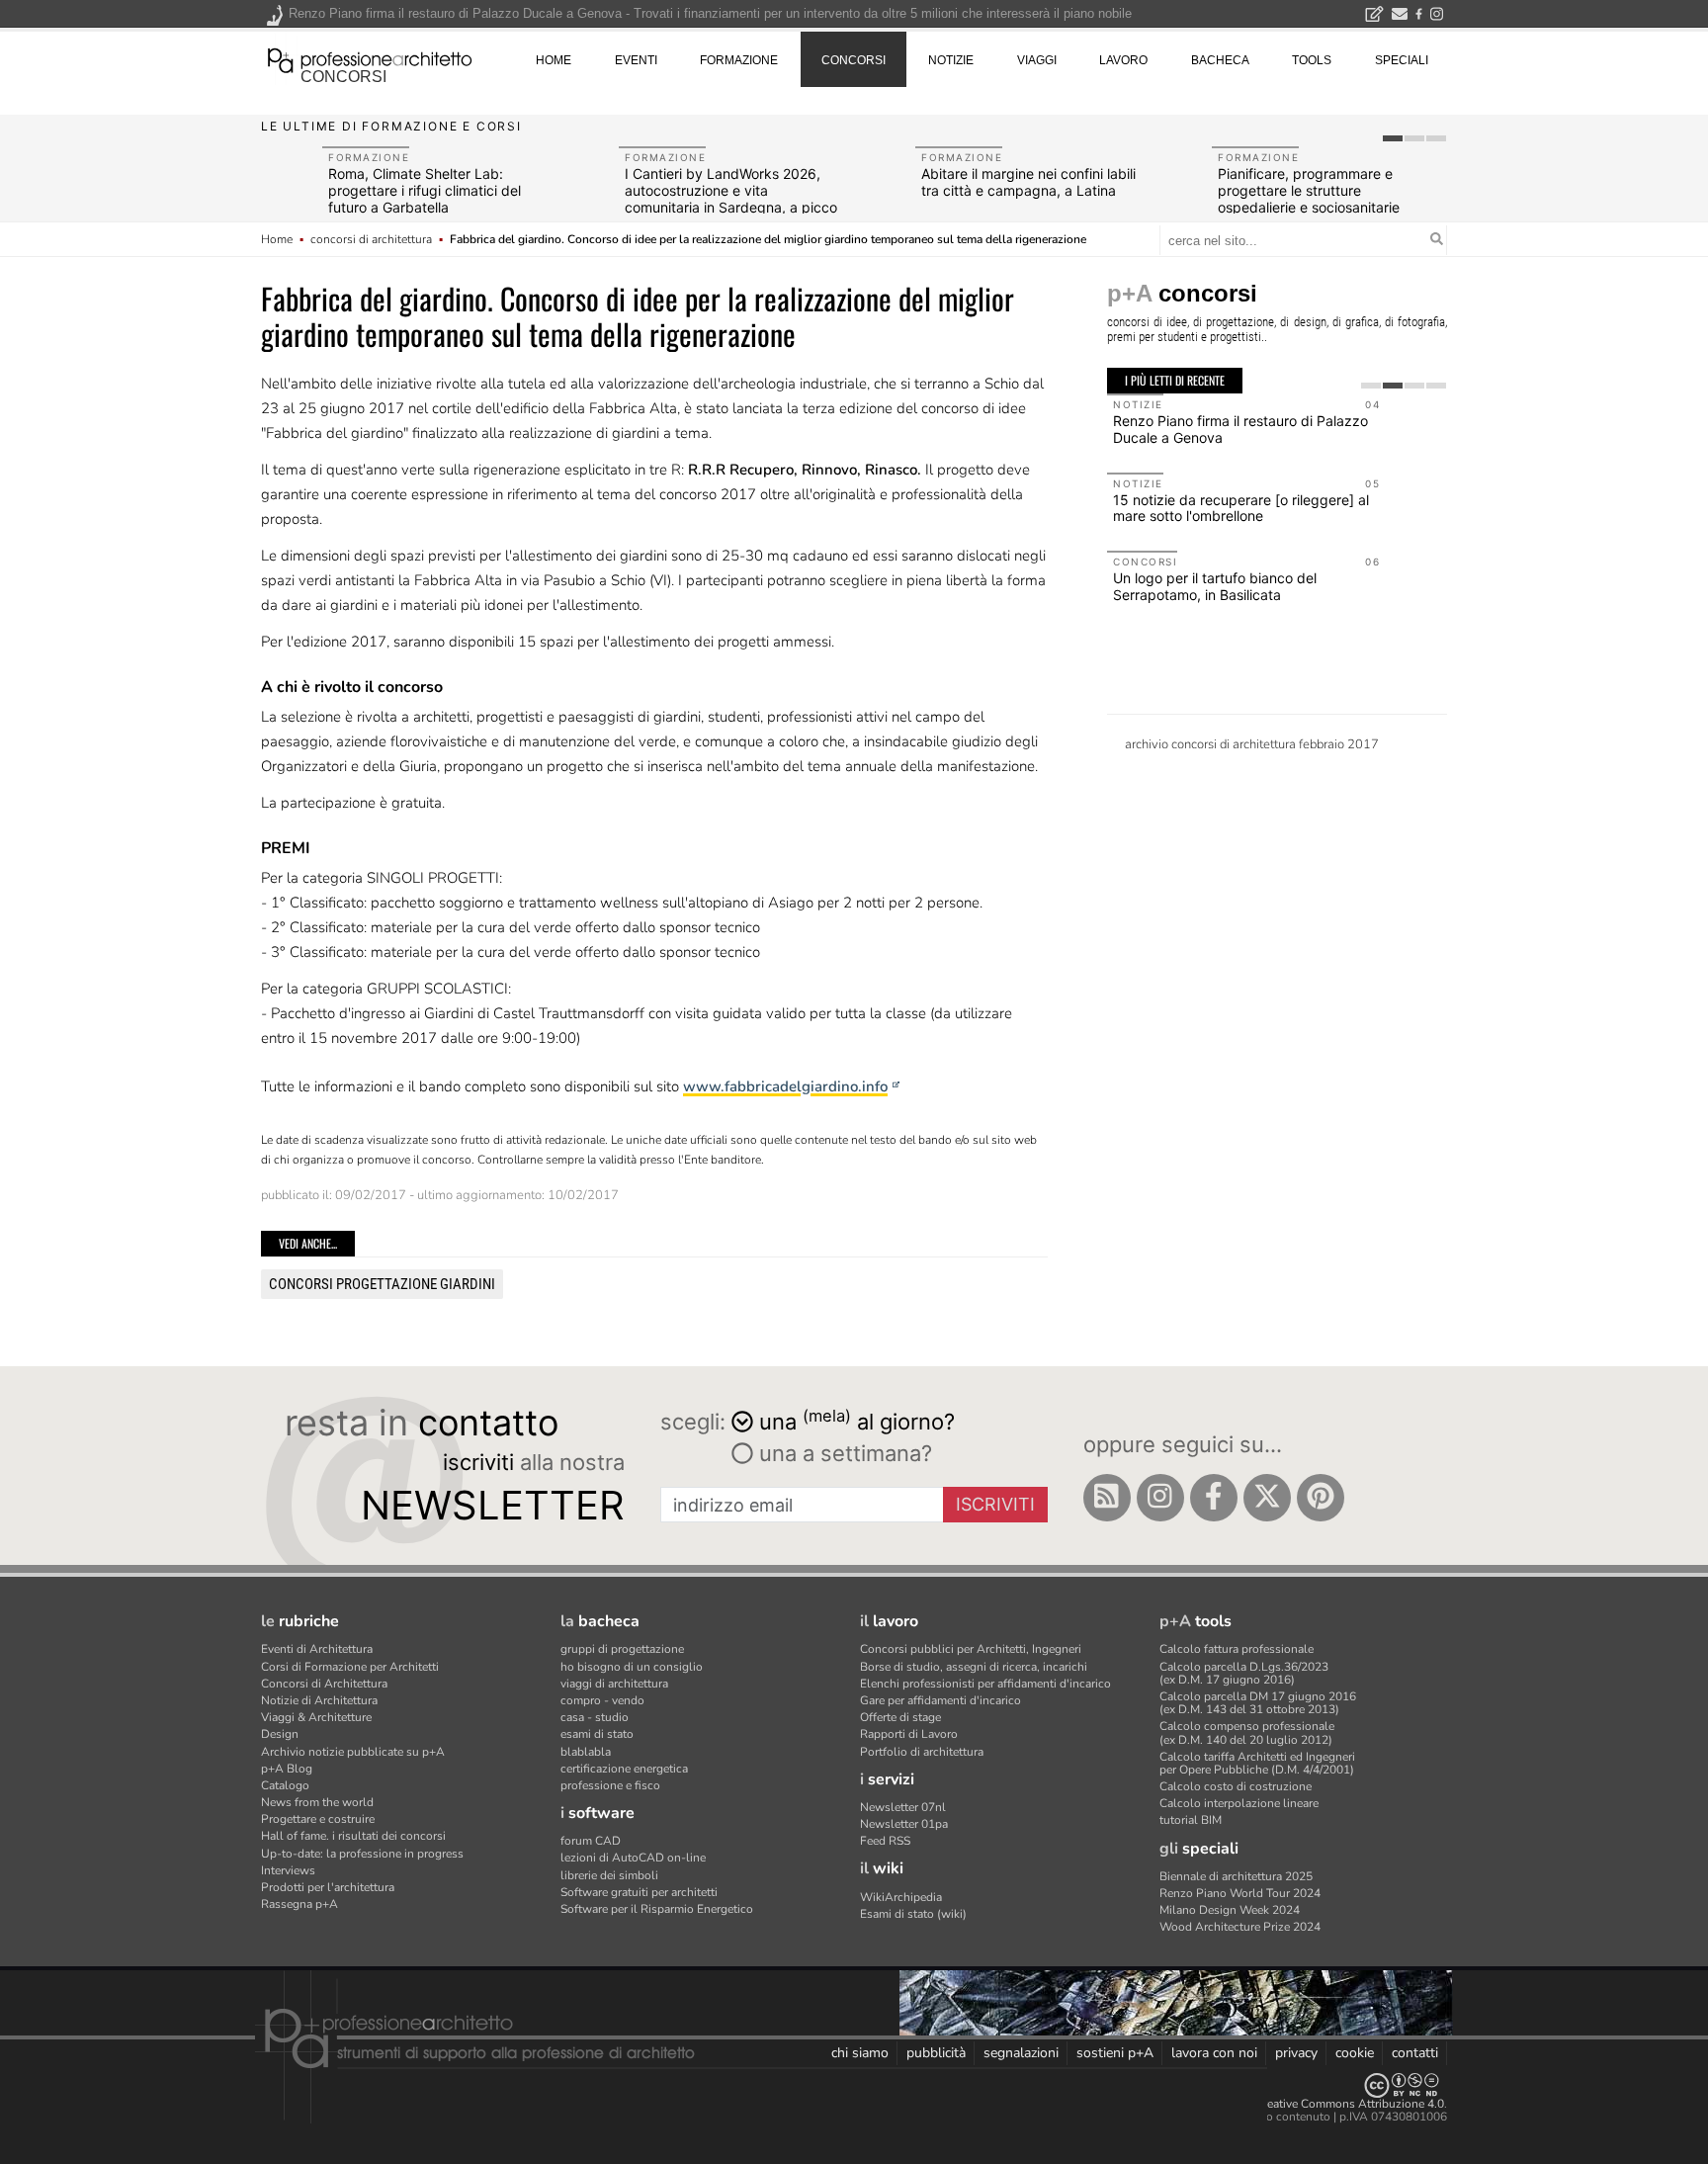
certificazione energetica (624, 1769)
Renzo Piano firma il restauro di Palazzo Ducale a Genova (1240, 429)
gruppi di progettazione (622, 1649)
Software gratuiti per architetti (639, 1892)
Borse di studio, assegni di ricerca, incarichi (974, 1667)
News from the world (317, 1802)
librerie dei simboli (609, 1875)
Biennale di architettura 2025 (1236, 1876)
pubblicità (936, 2053)
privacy (1296, 2053)
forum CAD (591, 1841)
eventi (636, 60)
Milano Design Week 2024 (1230, 1910)
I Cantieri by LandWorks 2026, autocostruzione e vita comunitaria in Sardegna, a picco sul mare (731, 198)
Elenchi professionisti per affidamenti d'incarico (985, 1684)
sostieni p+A (1115, 2053)
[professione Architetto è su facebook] (1214, 1498)
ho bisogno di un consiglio (632, 1667)
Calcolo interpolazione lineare (1239, 1803)
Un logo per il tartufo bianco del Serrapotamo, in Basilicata (1215, 586)
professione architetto (370, 58)
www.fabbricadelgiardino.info (785, 1086)
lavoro (1123, 60)
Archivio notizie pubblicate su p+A (353, 1752)
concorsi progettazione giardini (382, 1284)
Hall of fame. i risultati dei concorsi (353, 1836)
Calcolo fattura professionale (1237, 1649)
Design (280, 1734)
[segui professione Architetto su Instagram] (1160, 1498)
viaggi (1037, 60)
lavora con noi (1214, 2053)
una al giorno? (857, 1420)
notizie (951, 60)
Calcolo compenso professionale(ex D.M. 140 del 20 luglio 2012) (1247, 1732)
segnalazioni (1021, 2053)
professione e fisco (610, 1785)
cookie (1355, 2053)
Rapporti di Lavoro (909, 1734)
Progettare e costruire (318, 1819)
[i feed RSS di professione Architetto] (1107, 1498)
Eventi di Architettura (317, 1649)
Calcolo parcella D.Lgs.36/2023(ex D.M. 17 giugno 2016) (1244, 1673)
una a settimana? (843, 1453)
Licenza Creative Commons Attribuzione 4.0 (1328, 2104)
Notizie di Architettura (319, 1700)
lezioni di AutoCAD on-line (633, 1858)
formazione (739, 60)
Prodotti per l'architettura (328, 1887)
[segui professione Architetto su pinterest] (1321, 1498)
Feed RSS (885, 1841)
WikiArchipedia (901, 1897)
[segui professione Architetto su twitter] (1267, 1498)
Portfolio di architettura (922, 1752)
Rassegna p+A (299, 1904)
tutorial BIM (1191, 1820)
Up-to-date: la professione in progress (362, 1854)
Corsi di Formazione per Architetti (350, 1667)
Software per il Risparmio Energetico (657, 1909)
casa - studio (595, 1717)
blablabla (586, 1752)
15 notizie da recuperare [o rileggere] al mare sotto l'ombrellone (1241, 508)
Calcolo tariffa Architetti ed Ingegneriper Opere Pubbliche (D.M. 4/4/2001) (1257, 1763)
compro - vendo (602, 1700)
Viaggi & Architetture (316, 1717)
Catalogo (285, 1785)
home (554, 60)
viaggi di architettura (614, 1684)
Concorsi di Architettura (324, 1684)
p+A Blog (287, 1769)
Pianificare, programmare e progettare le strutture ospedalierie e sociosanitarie (1309, 190)
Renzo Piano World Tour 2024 (1240, 1893)
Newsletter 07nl (903, 1807)
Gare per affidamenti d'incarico (940, 1700)
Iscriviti (995, 1504)
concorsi (343, 77)
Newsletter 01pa (904, 1824)
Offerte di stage (900, 1717)
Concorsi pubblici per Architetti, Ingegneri (971, 1649)
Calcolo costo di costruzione (1236, 1786)
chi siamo (860, 2053)
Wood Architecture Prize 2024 (1240, 1927)
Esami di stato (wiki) (913, 1914)
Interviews (288, 1870)
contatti (1415, 2053)
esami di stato (597, 1734)
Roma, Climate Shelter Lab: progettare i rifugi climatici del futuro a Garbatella (425, 190)
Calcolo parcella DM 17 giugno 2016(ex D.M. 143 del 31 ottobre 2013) (1258, 1703)
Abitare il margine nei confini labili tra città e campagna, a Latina (1028, 182)
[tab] (1393, 138)
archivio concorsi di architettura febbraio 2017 (1252, 744)
